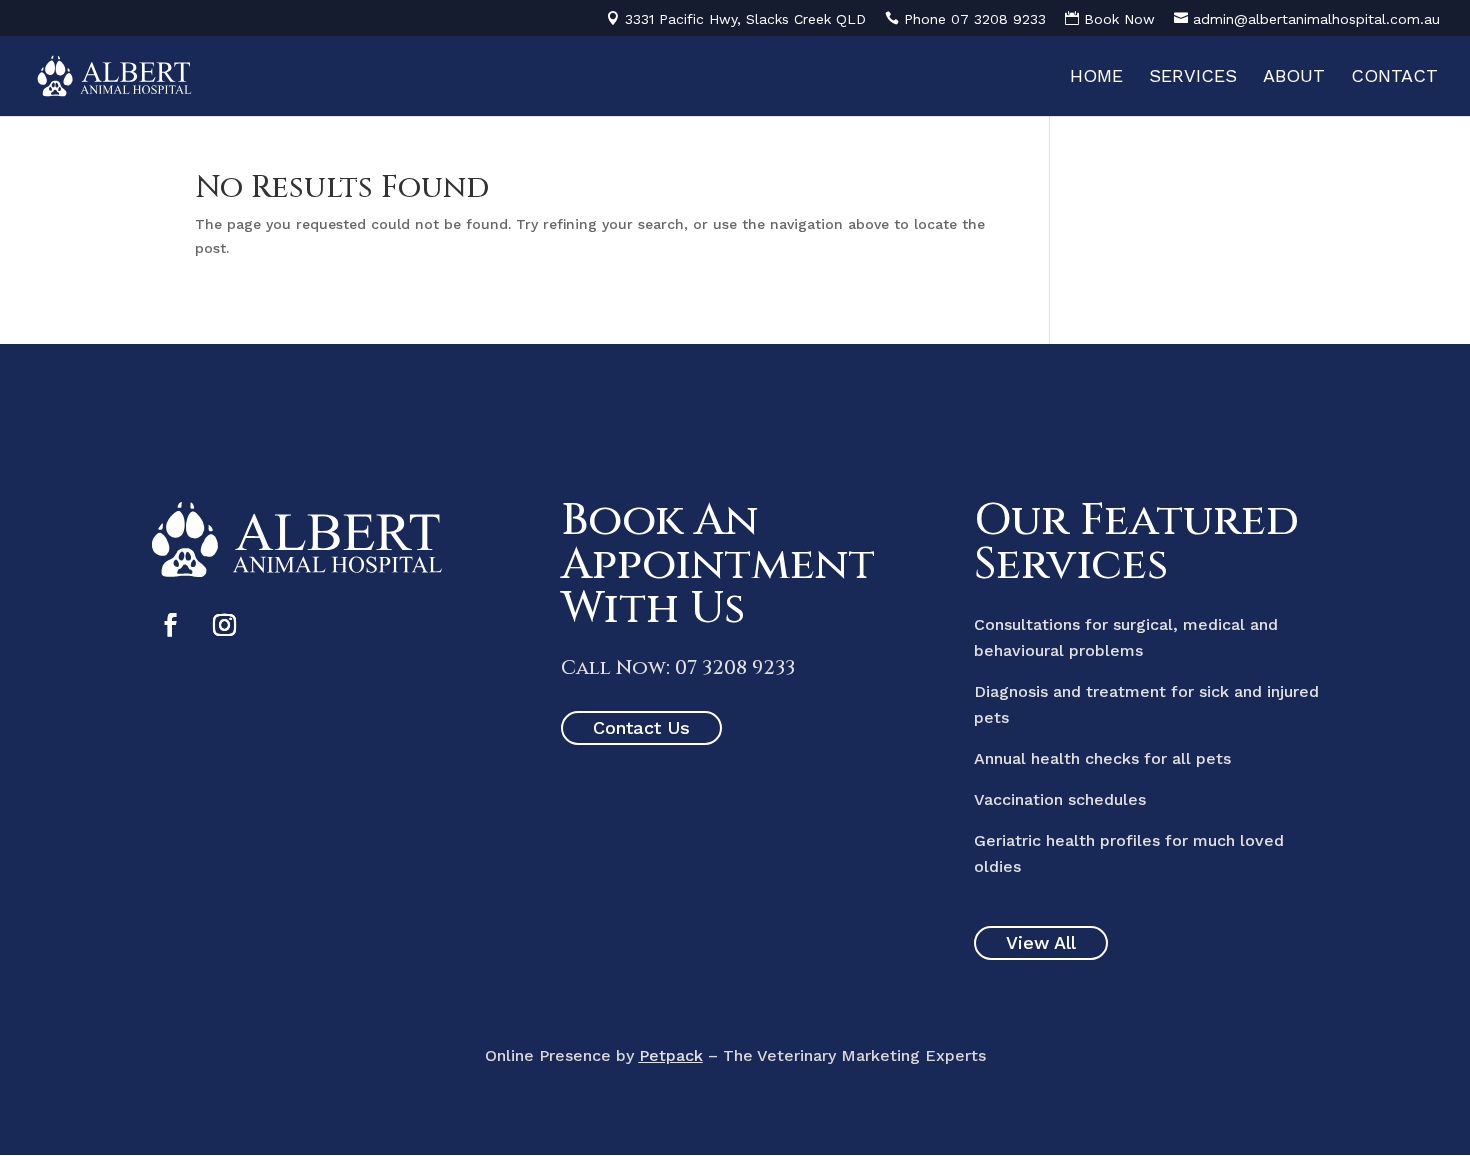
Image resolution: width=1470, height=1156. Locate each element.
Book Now (1119, 19)
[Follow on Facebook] (170, 625)
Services (1193, 77)
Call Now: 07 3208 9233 (678, 667)
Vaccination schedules (1060, 799)
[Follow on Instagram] (224, 625)
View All (1041, 942)
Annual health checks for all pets (1102, 758)
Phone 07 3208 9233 (975, 19)
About (1294, 77)
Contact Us (641, 727)
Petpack (671, 1055)
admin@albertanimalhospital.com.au (1316, 19)
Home (1096, 77)
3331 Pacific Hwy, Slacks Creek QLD (745, 19)
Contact (1394, 77)
